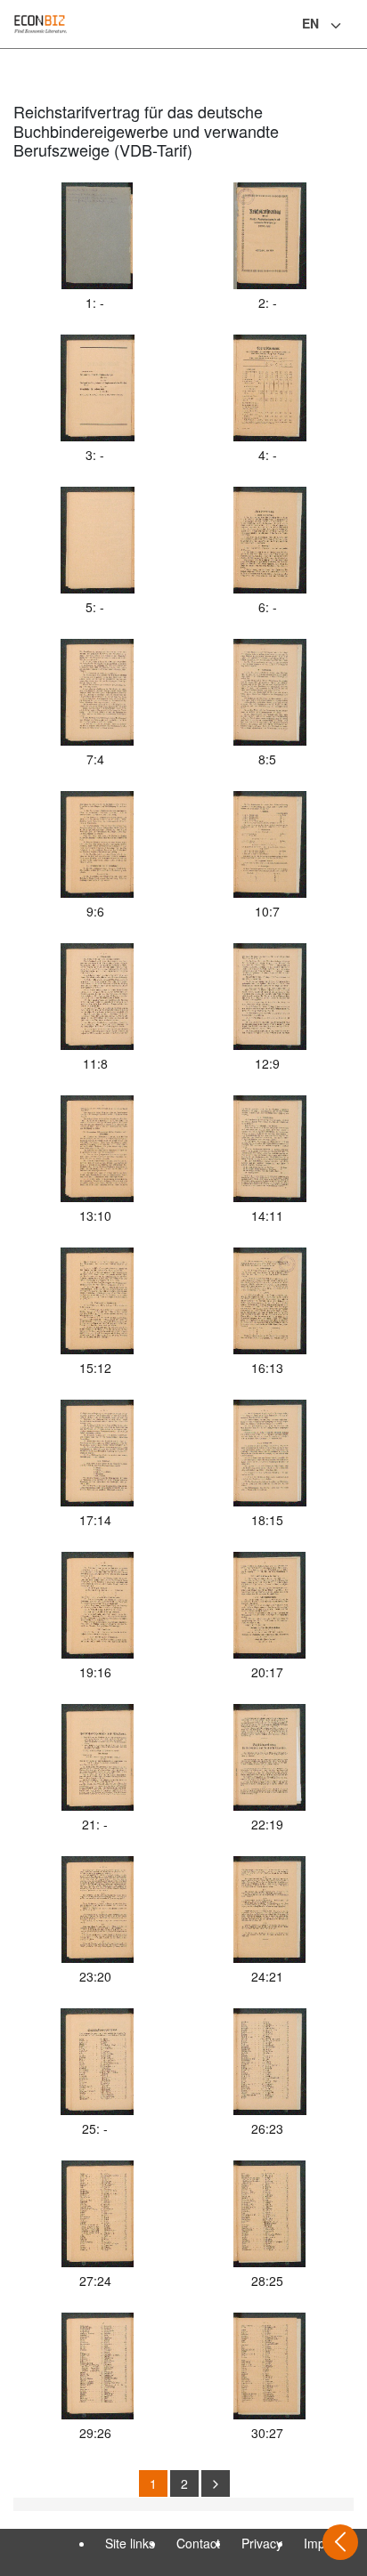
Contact (198, 2543)
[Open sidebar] (340, 2542)
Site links (130, 2543)
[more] (216, 2483)
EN (310, 23)
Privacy (262, 2543)
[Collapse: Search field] (352, 26)
